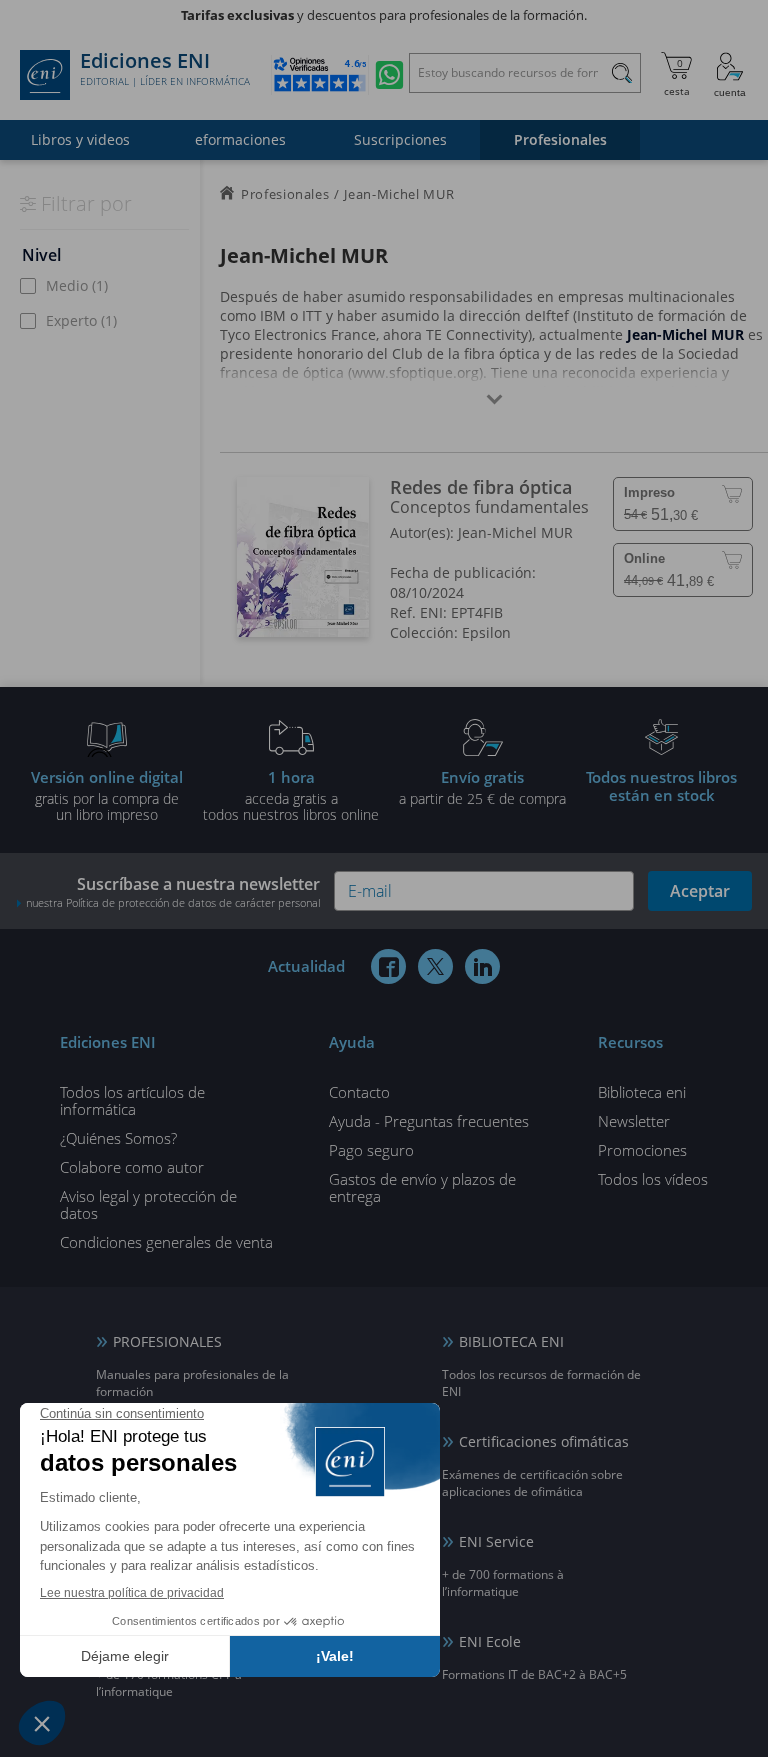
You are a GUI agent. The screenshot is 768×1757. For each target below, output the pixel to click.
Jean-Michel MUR (515, 532)
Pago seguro (371, 1150)
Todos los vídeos (653, 1179)
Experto (81, 320)
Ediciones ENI (165, 69)
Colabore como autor (132, 1167)
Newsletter (634, 1121)
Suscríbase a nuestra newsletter (173, 891)
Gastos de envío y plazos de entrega (422, 1187)
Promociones (642, 1150)
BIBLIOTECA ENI (511, 1341)
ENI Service (496, 1541)
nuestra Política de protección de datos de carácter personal (173, 902)
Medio (77, 285)
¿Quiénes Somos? (118, 1138)
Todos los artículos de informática (132, 1100)
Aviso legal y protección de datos (148, 1204)
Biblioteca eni (642, 1092)
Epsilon (486, 632)
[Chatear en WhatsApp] (389, 75)
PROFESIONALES (167, 1341)
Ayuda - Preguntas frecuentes (429, 1121)
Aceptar (700, 891)
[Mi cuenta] (730, 75)
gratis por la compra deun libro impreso (107, 795)
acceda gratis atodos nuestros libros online (291, 795)
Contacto (359, 1092)
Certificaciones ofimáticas (544, 1441)
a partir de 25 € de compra (482, 787)
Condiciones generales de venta (166, 1242)
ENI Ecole (490, 1641)
